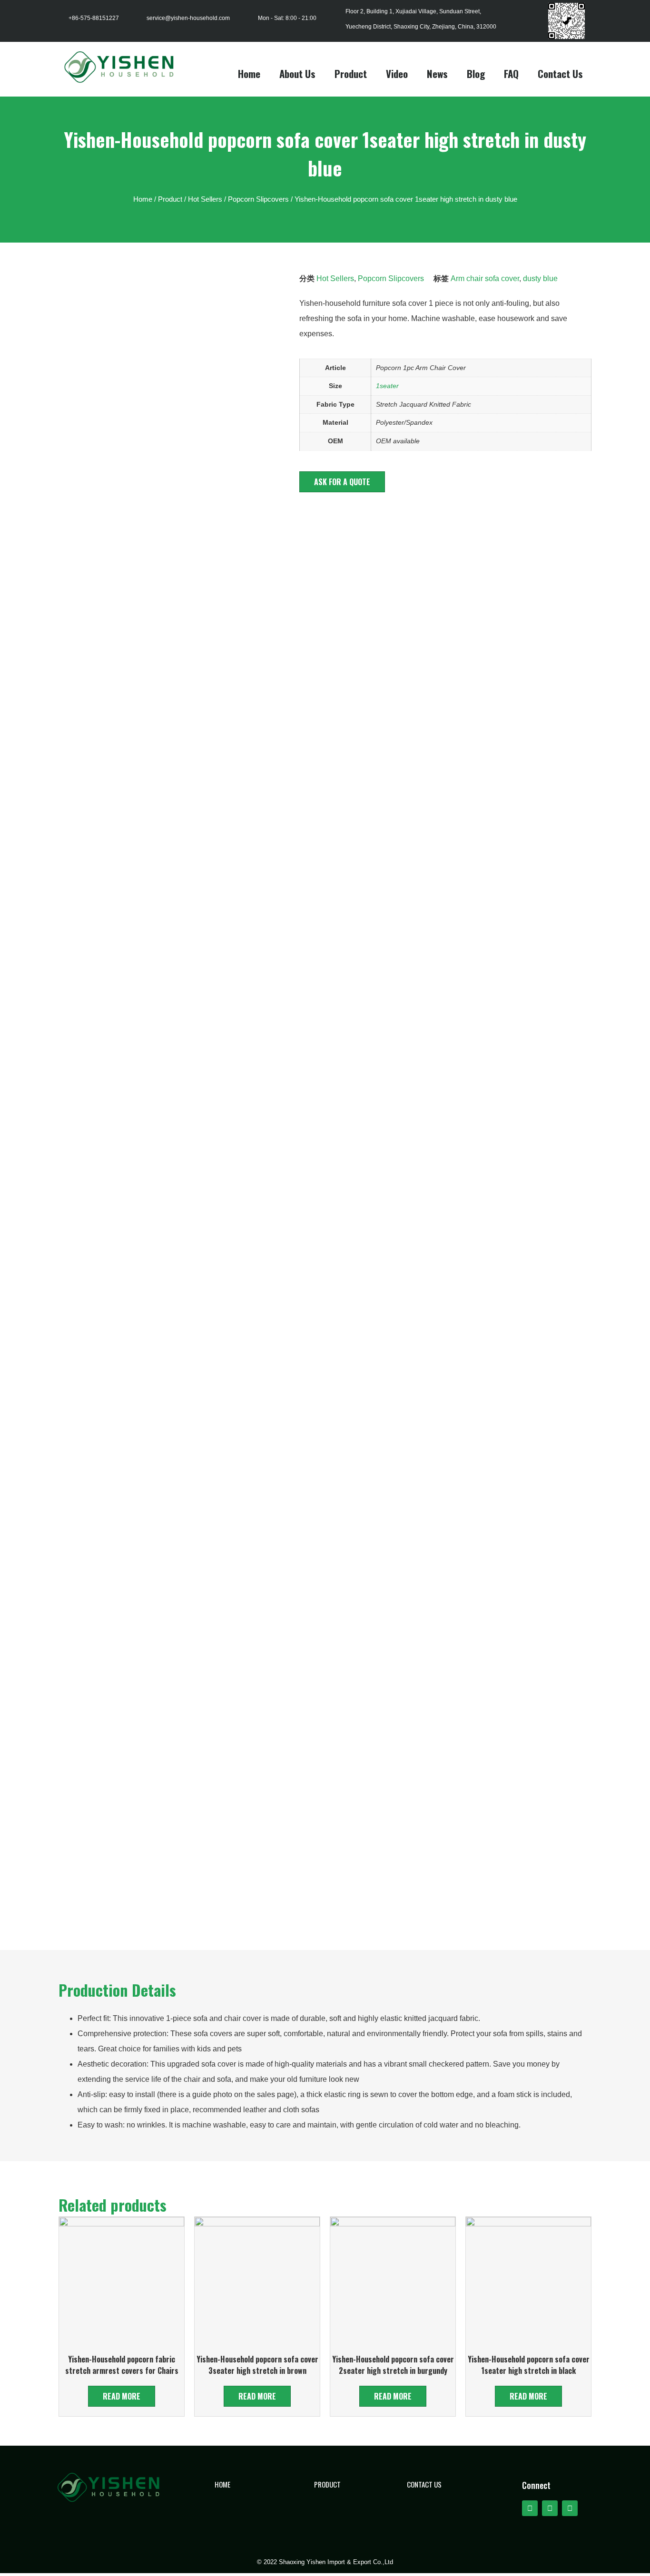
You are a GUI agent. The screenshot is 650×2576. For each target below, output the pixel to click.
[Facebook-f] (530, 2508)
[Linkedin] (570, 2508)
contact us (424, 2484)
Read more (122, 2396)
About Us (297, 73)
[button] (342, 482)
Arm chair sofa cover (485, 278)
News (437, 73)
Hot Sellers (205, 199)
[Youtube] (550, 2508)
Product (351, 73)
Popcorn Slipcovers (258, 199)
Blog (476, 73)
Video (397, 73)
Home (249, 73)
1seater (387, 386)
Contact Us (560, 73)
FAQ (511, 73)
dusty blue (540, 278)
